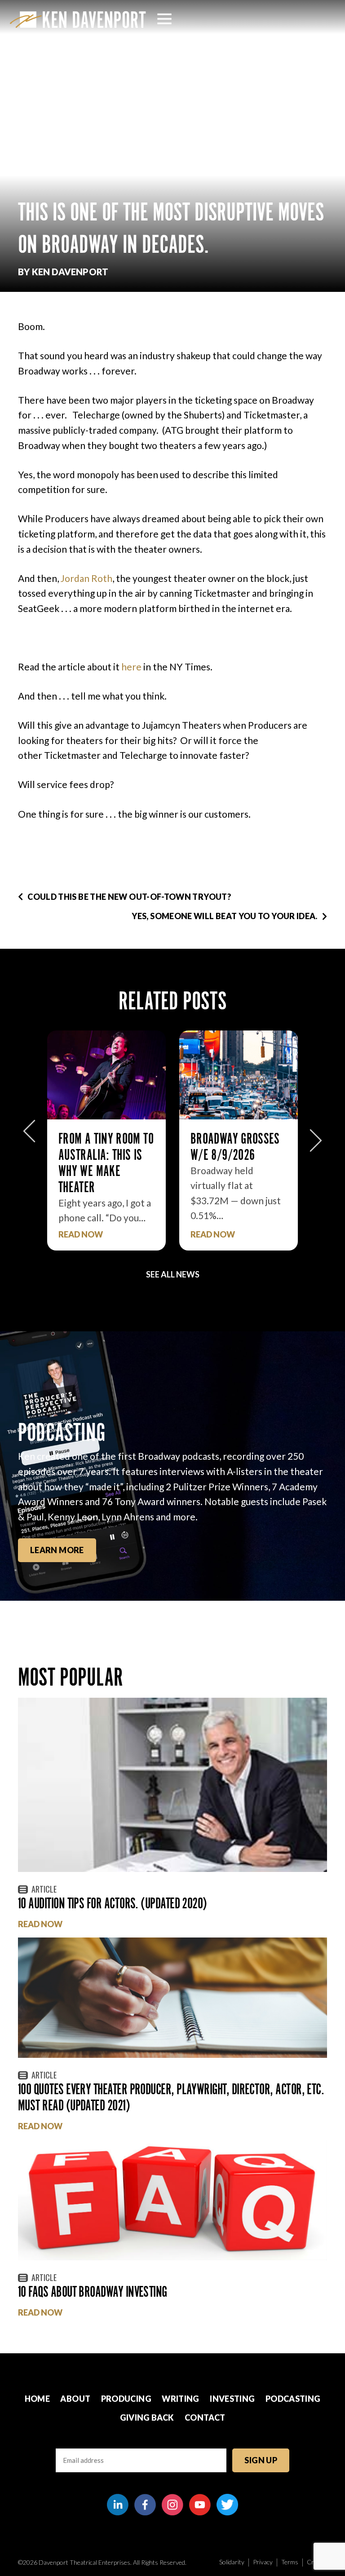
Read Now (81, 1235)
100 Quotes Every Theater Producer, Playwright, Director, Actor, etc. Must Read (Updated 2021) (171, 2097)
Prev (29, 1136)
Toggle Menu (164, 19)
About (75, 2399)
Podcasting (293, 2399)
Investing (232, 2399)
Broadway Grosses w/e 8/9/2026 (235, 1147)
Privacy (263, 2562)
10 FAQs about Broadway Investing (93, 2292)
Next (316, 1136)
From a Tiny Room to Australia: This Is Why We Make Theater (106, 1163)
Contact (205, 2417)
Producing (126, 2399)
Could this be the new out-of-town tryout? (129, 897)
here (131, 667)
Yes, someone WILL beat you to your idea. (224, 916)
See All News (173, 1274)
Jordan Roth (86, 578)
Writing (181, 2399)
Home (37, 2399)
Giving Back (147, 2417)
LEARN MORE (57, 1550)
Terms (290, 2562)
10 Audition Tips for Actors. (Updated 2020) (113, 1903)
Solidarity (232, 2562)
